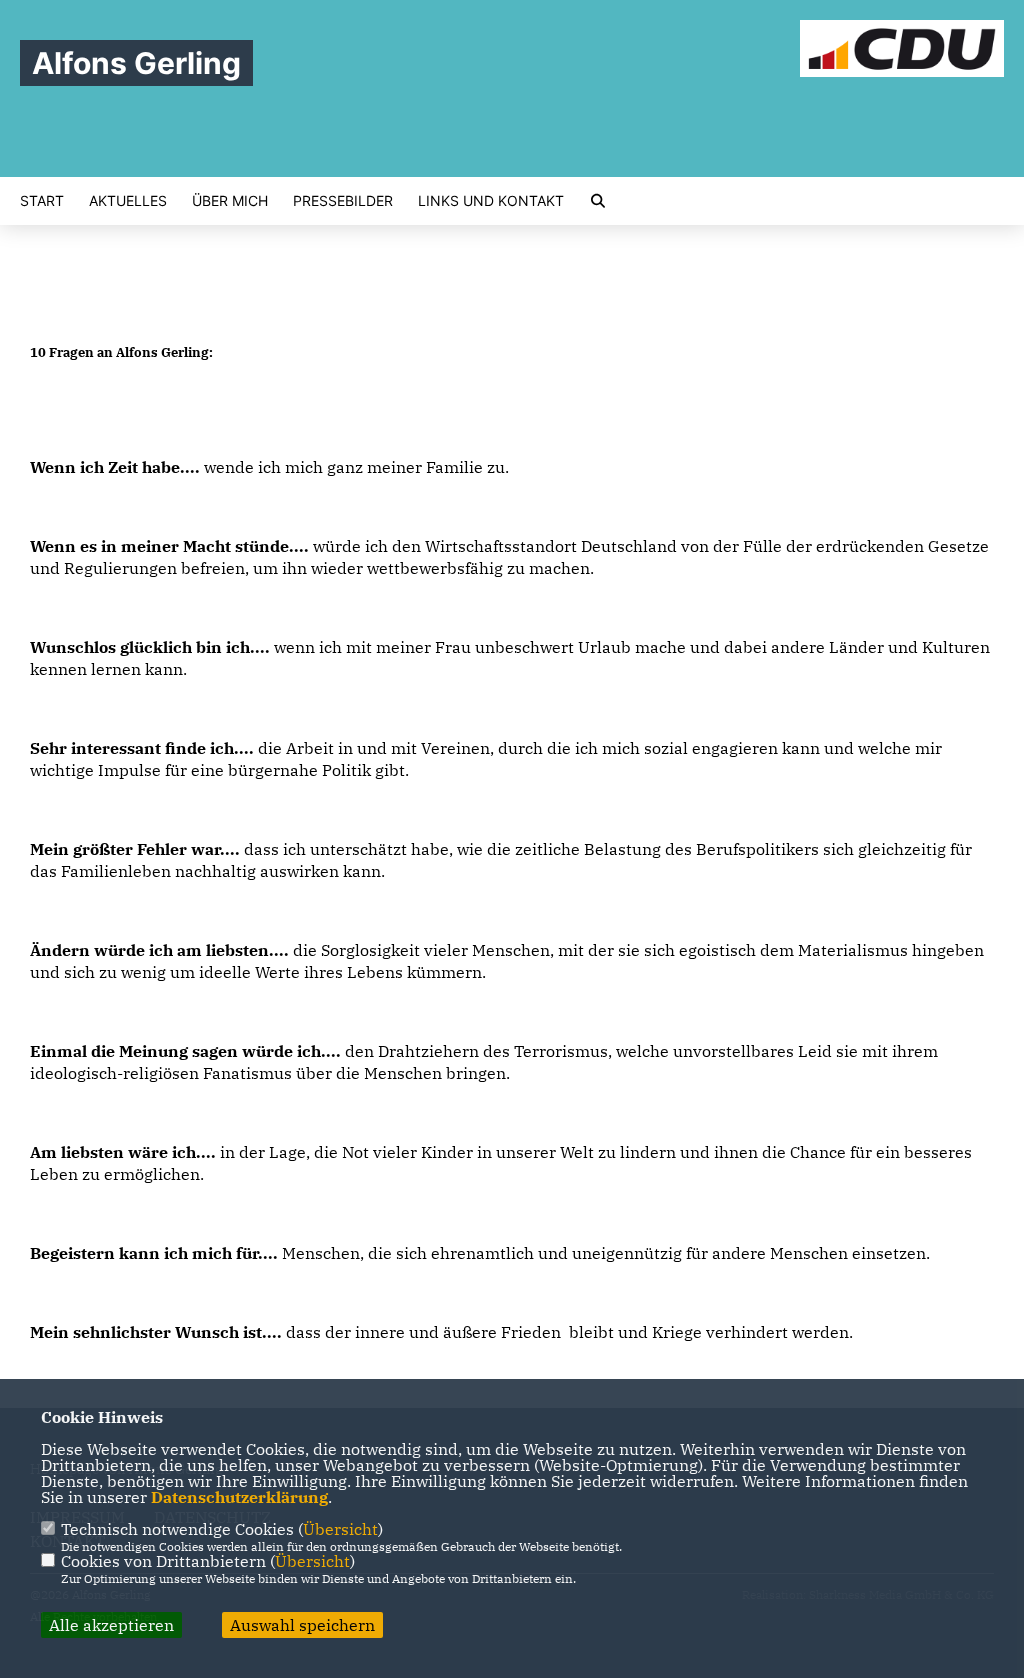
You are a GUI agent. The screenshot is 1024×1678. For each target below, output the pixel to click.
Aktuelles (128, 201)
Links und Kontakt (491, 201)
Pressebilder (343, 201)
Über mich (230, 201)
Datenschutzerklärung (239, 1497)
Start (42, 201)
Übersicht (340, 1529)
